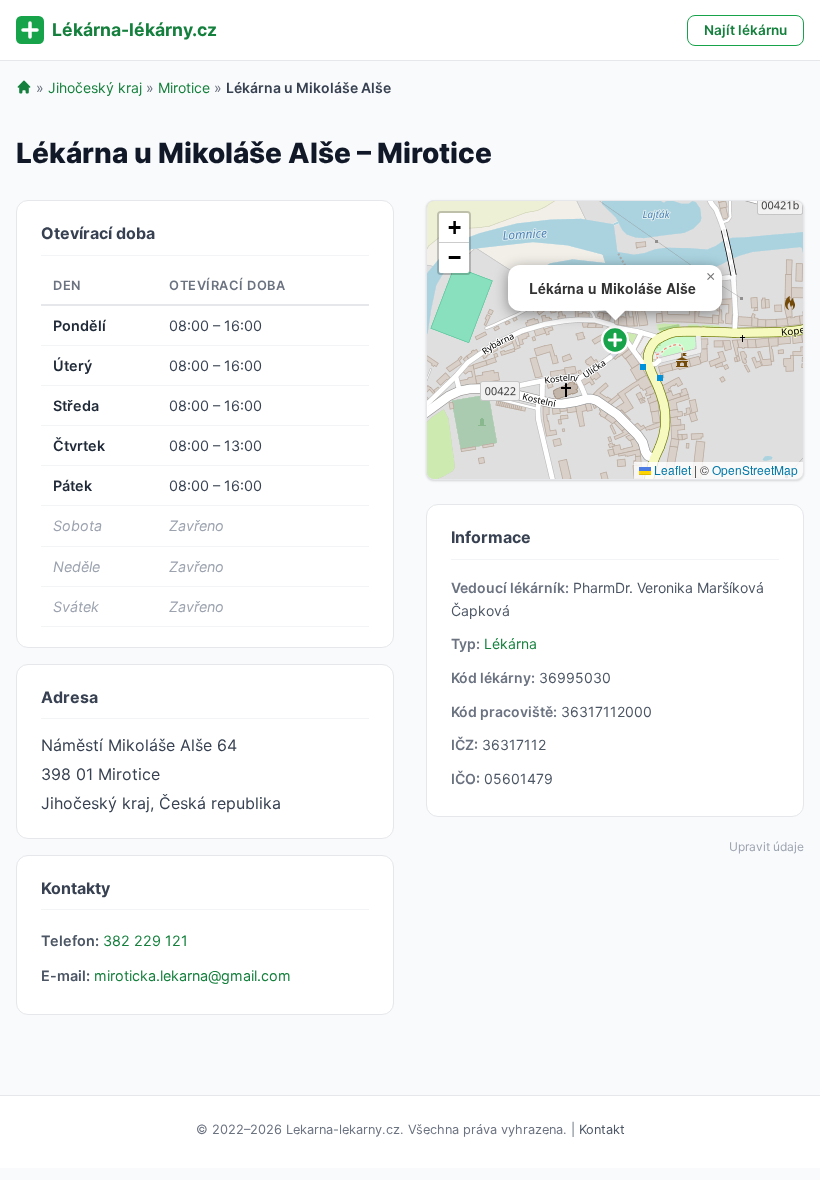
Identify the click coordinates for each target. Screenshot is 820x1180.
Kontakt (602, 1129)
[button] (615, 340)
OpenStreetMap (755, 469)
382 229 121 (145, 940)
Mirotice (184, 87)
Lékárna (510, 643)
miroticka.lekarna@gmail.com (192, 975)
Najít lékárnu (745, 30)
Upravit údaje (766, 846)
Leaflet (671, 469)
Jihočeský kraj (95, 87)
